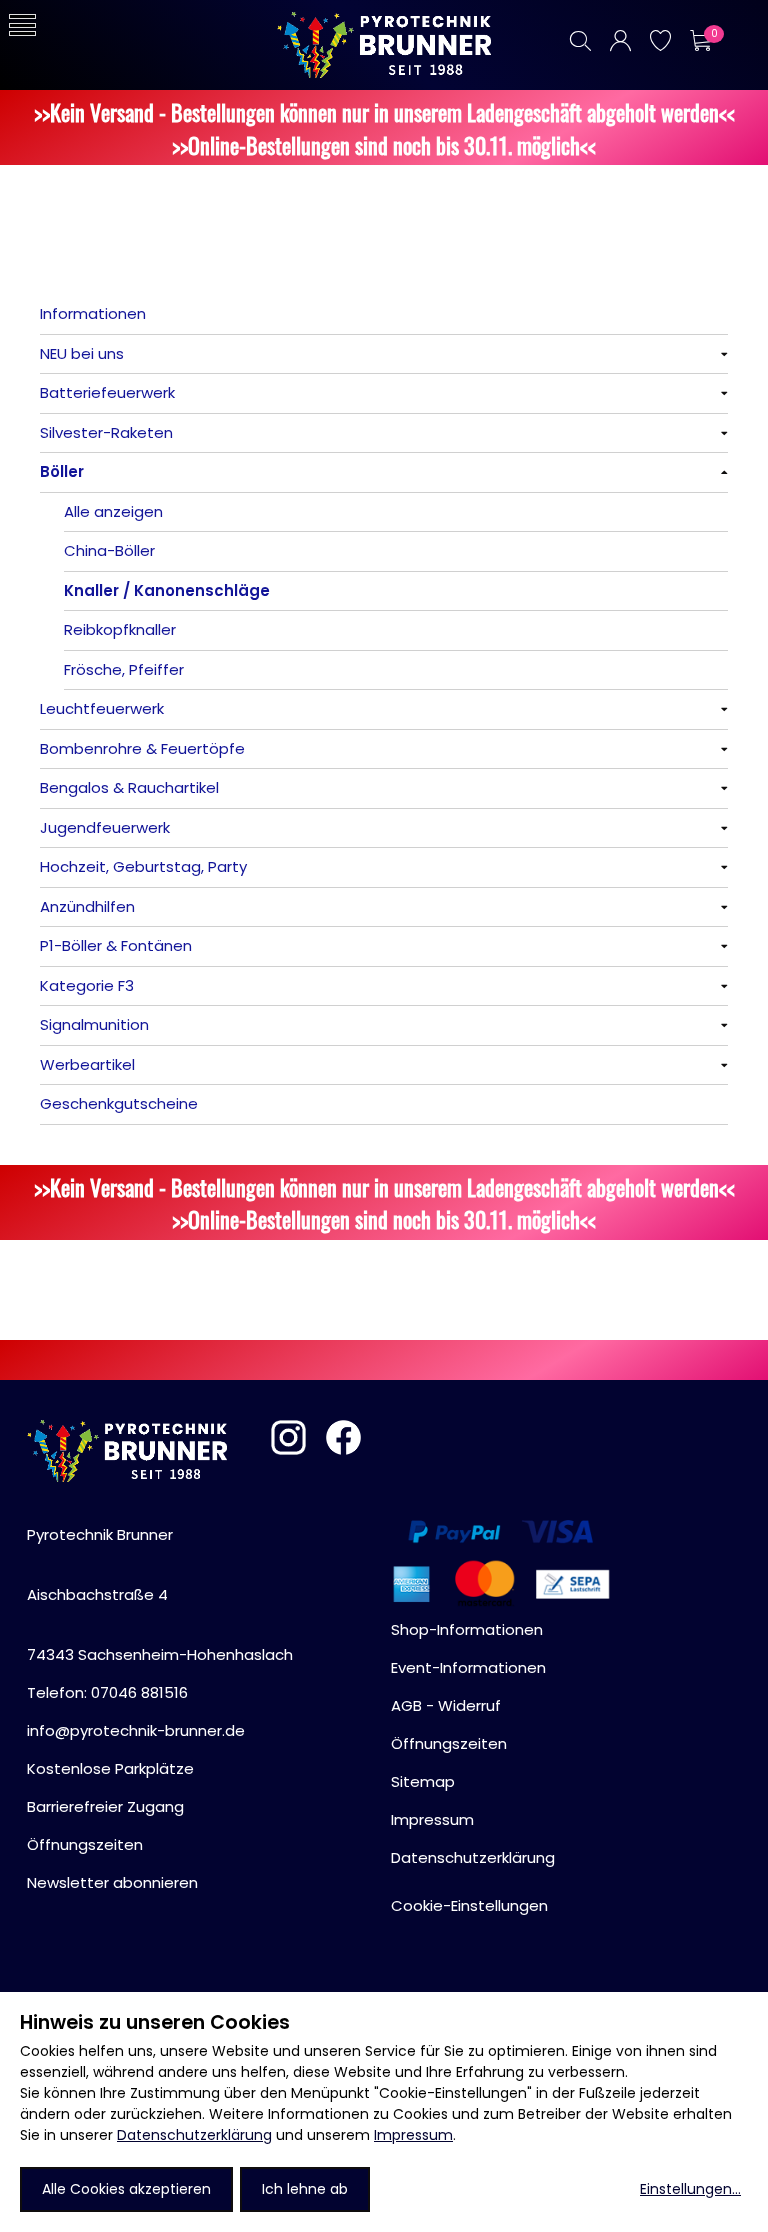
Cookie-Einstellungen (469, 1905)
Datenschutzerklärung (194, 2135)
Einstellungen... (690, 2189)
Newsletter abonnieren (112, 1882)
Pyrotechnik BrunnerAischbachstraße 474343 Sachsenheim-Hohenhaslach (160, 1594)
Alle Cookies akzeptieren (126, 2189)
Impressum (413, 2135)
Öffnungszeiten (85, 1844)
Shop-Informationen (467, 1629)
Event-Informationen (468, 1667)
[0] (700, 40)
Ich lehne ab (305, 2189)
